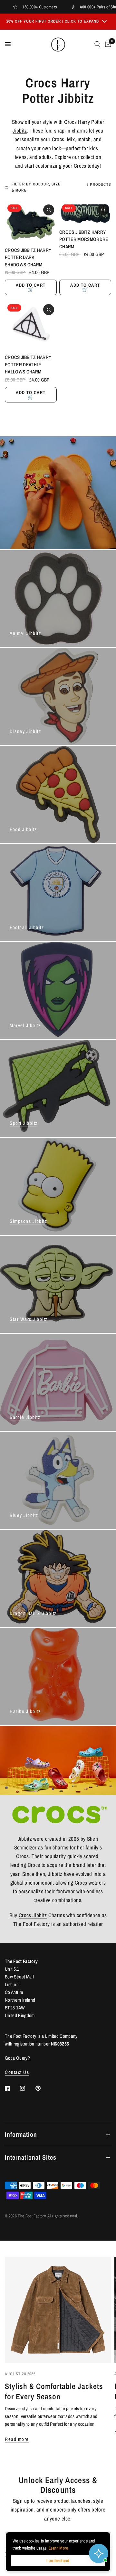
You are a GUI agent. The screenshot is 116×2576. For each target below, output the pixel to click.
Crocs (70, 122)
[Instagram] (27, 2088)
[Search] (97, 44)
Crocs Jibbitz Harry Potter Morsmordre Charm (84, 239)
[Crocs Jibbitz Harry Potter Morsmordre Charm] (85, 213)
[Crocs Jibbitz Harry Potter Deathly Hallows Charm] (31, 325)
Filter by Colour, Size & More (36, 187)
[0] (107, 44)
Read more (17, 2439)
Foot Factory (36, 1924)
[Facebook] (12, 2088)
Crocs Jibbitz (33, 1915)
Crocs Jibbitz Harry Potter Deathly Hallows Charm (28, 364)
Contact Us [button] (17, 2072)
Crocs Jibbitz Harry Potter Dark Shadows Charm (28, 257)
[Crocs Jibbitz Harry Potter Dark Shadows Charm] (31, 222)
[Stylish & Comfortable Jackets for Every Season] (58, 2310)
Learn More (58, 2548)
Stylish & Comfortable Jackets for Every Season (54, 2391)
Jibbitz (20, 130)
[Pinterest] (43, 2088)
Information (21, 2134)
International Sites (31, 2157)
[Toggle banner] (104, 22)
